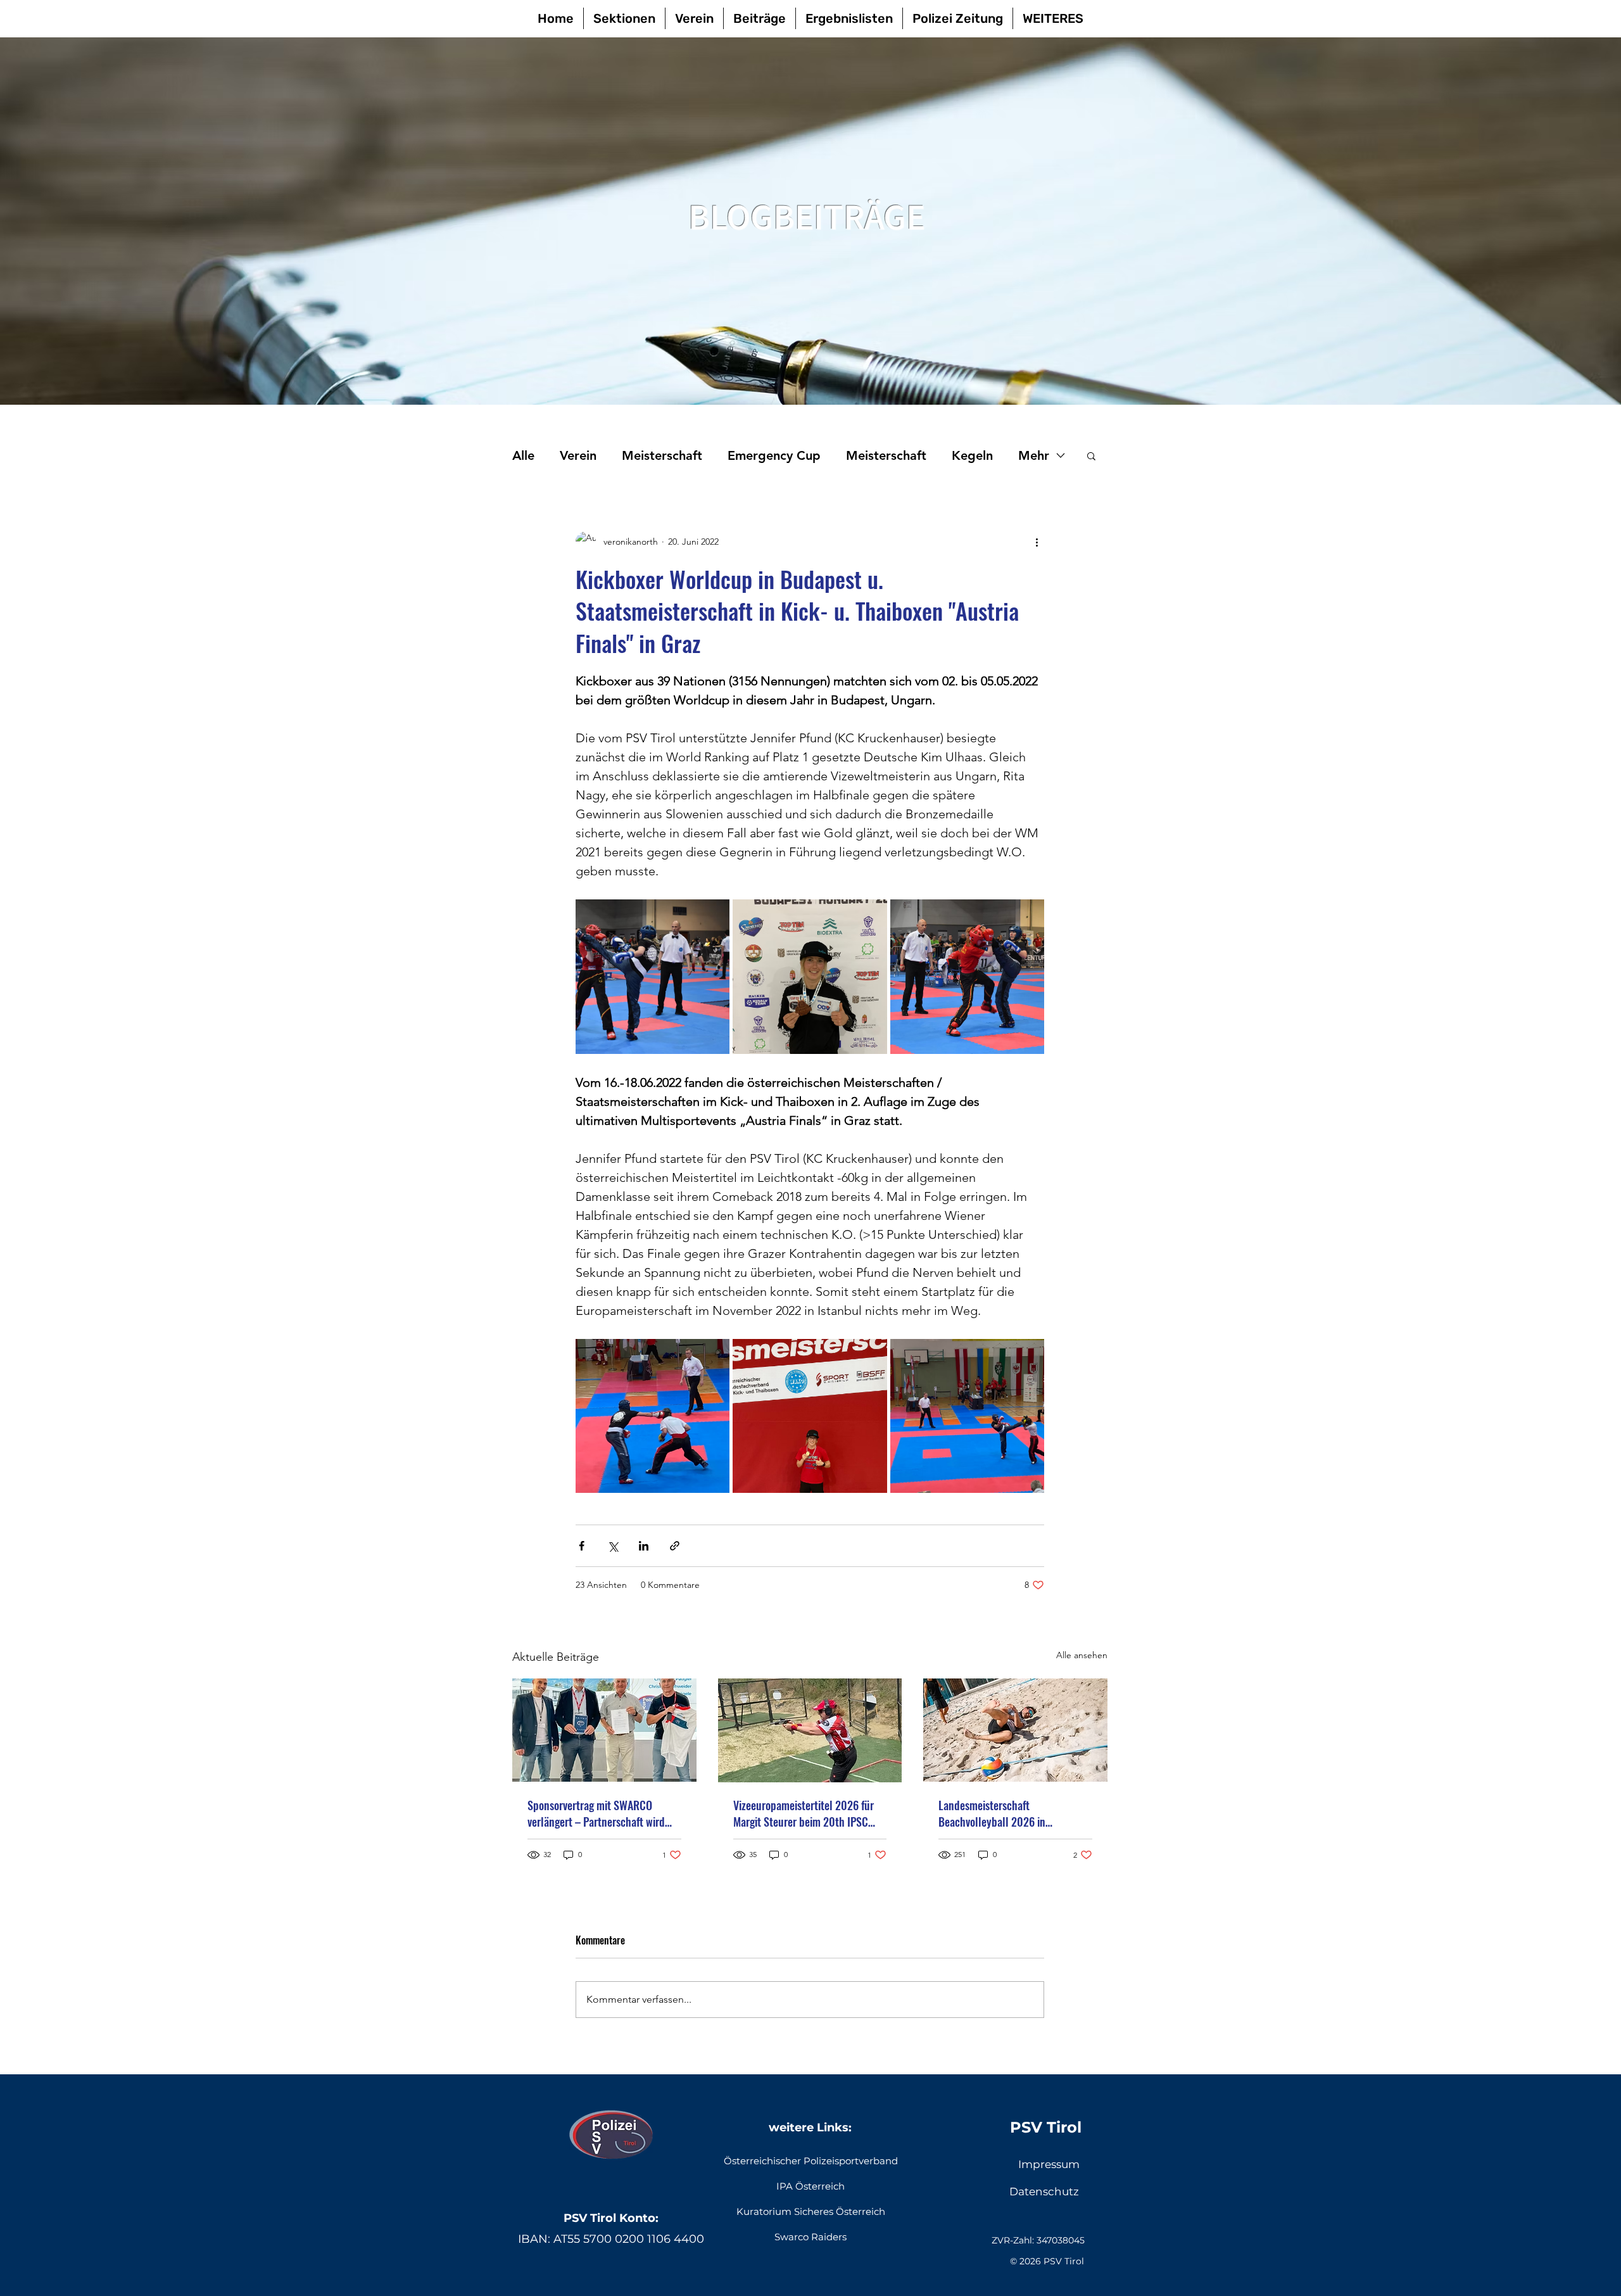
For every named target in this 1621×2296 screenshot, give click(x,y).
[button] (1091, 455)
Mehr (1034, 455)
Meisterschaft (662, 455)
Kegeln (972, 455)
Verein (578, 455)
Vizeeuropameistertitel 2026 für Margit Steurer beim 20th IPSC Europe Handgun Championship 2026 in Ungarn (804, 1813)
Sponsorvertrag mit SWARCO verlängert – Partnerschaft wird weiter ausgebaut (596, 1813)
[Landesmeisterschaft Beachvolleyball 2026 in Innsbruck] (1015, 1730)
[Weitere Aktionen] (1037, 542)
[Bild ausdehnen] (653, 976)
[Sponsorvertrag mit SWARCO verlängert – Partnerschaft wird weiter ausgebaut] (604, 1730)
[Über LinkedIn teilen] (644, 1546)
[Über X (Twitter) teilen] (613, 1546)
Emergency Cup (774, 455)
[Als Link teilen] (675, 1546)
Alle (523, 455)
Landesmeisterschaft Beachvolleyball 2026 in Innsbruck (992, 1813)
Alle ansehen (1082, 1655)
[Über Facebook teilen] (582, 1546)
